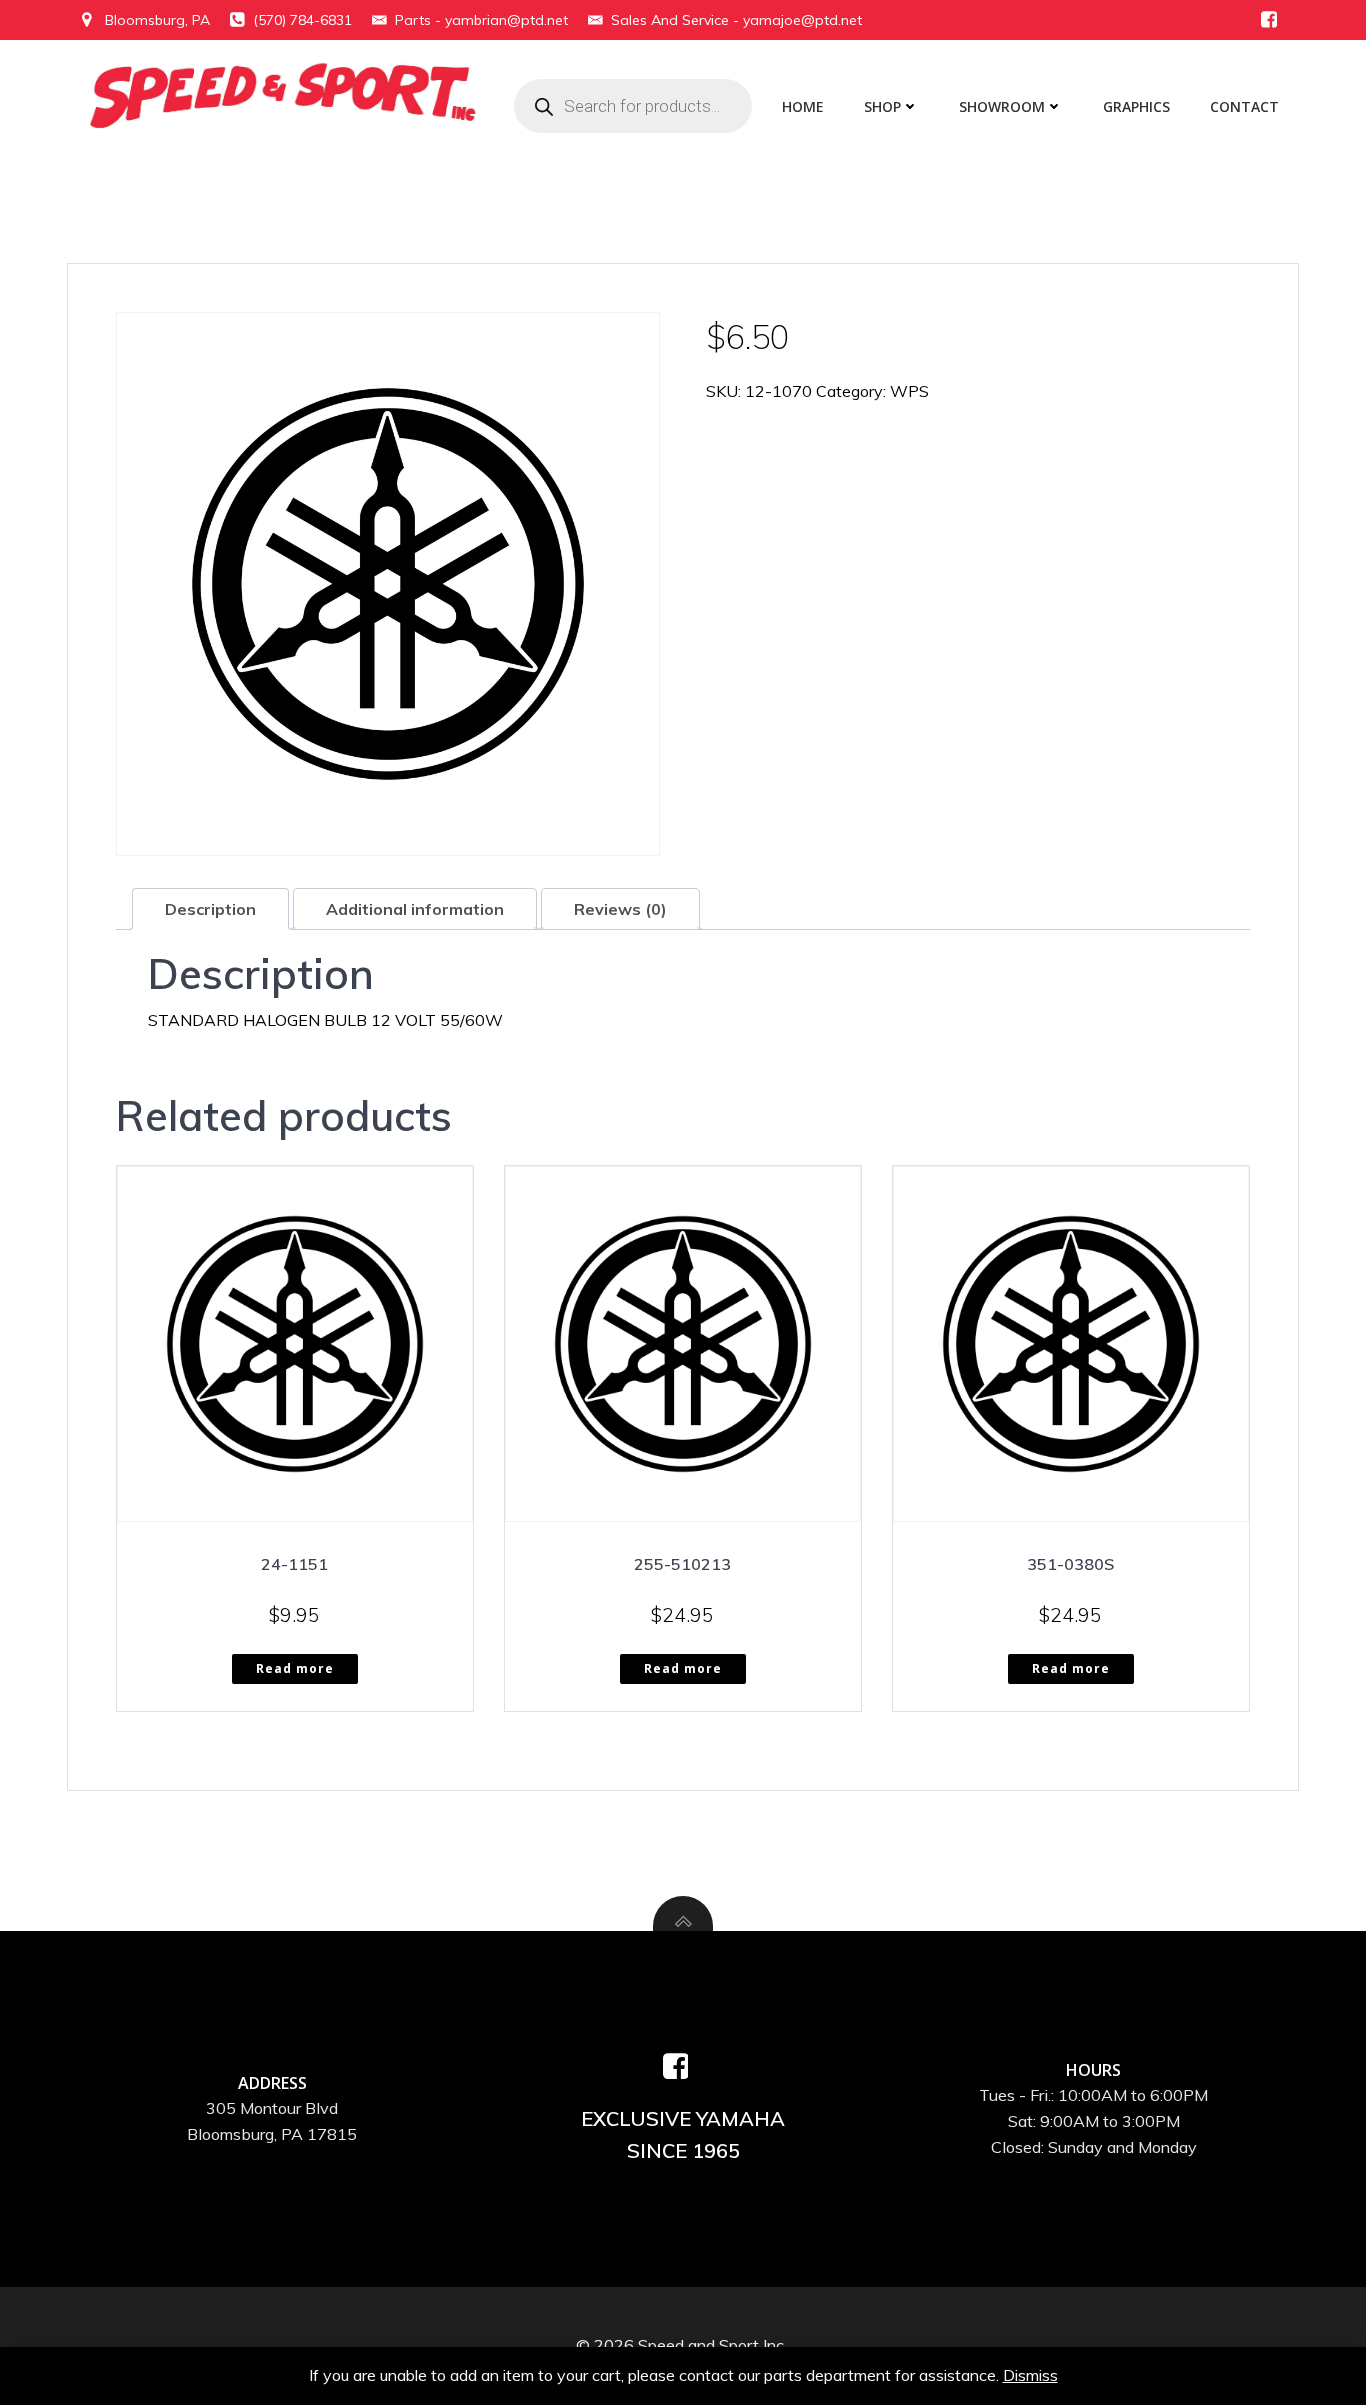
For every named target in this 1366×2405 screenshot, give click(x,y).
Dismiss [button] (1030, 2375)
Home (803, 106)
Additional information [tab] (415, 909)
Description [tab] (210, 909)
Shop (882, 106)
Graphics (1136, 106)
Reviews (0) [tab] (620, 909)
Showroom (1002, 106)
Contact (1244, 106)
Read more (295, 1668)
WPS (909, 391)
